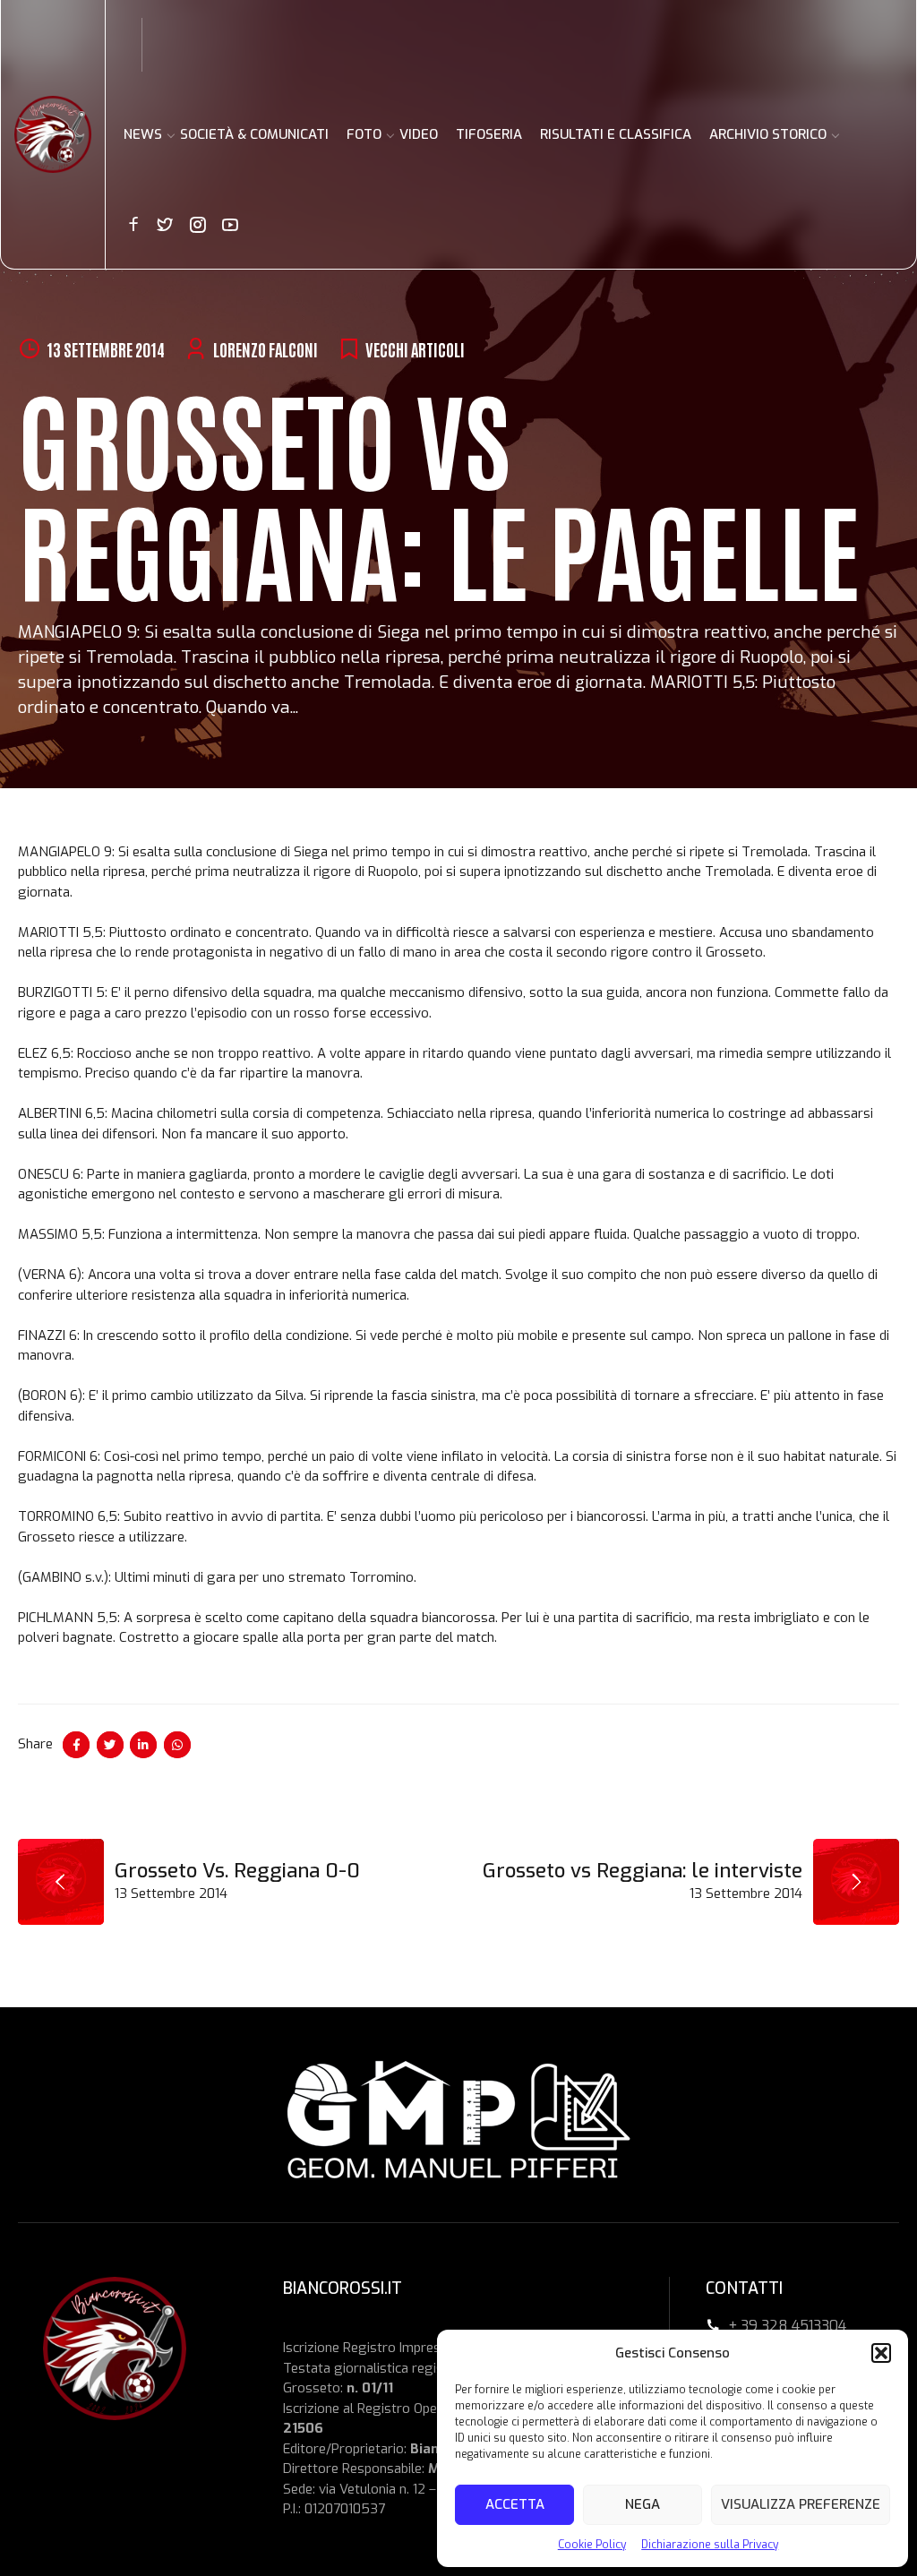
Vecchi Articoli (415, 349)
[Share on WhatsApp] (177, 1745)
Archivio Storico (768, 134)
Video (419, 134)
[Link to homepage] (53, 134)
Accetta (515, 2504)
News (143, 134)
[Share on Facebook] (76, 1745)
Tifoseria (489, 134)
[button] (881, 2353)
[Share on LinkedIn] (143, 1745)
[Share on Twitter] (110, 1745)
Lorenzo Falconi (266, 349)
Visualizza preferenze (801, 2504)
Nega (643, 2504)
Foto (364, 134)
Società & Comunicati (254, 134)
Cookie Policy (592, 2545)
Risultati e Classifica (616, 134)
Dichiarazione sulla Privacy (710, 2545)
